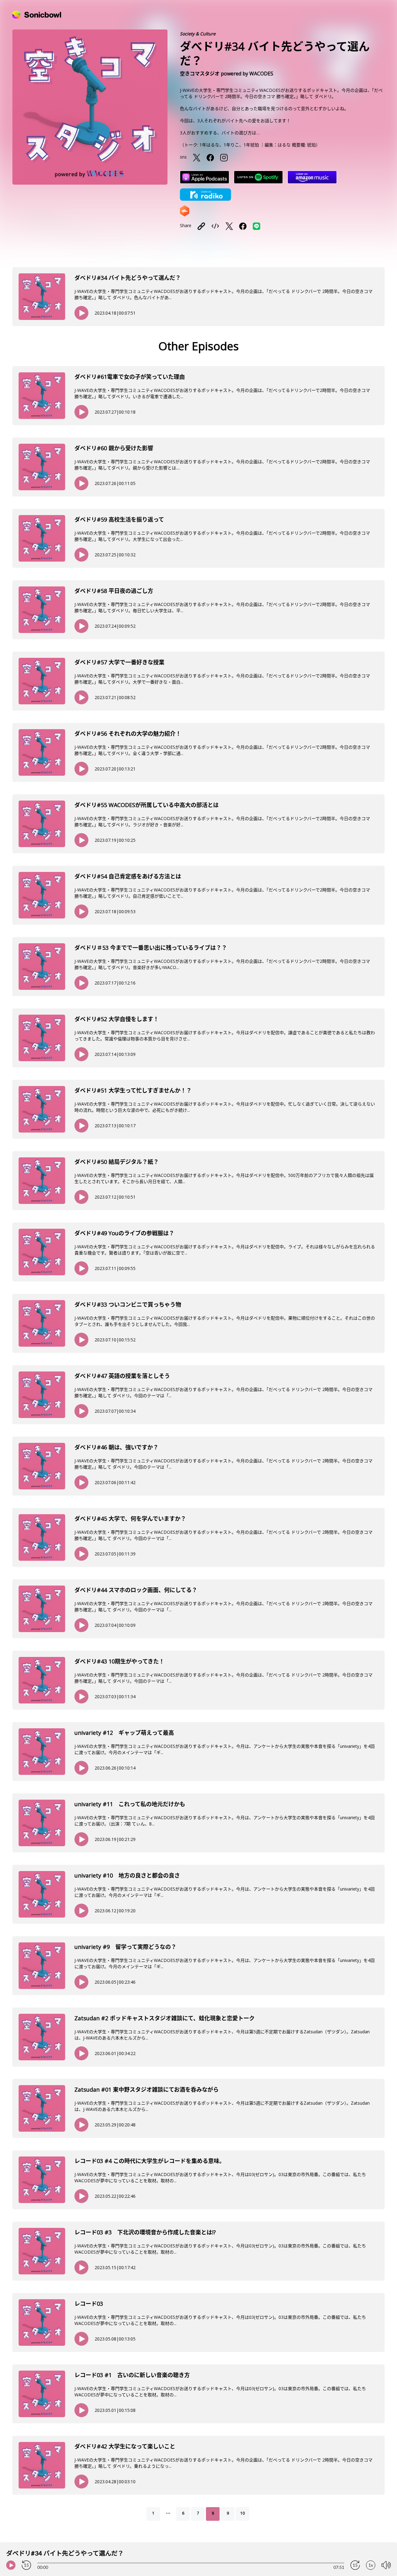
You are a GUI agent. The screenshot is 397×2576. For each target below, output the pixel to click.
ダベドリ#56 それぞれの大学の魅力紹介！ (128, 734)
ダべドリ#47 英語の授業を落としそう (122, 1376)
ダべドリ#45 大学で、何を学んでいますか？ (130, 1519)
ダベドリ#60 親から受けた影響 (114, 448)
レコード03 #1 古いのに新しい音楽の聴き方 (132, 2375)
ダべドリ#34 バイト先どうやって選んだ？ (128, 278)
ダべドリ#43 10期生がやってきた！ (119, 1661)
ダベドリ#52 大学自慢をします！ (117, 1019)
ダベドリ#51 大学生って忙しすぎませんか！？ (133, 1090)
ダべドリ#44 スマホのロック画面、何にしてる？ (136, 1590)
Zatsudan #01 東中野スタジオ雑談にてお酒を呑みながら (147, 2089)
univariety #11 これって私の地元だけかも (130, 1804)
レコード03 (89, 2304)
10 (243, 2513)
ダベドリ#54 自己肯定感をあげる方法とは (128, 876)
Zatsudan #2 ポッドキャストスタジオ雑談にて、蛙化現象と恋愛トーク (165, 2018)
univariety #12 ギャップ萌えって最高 (124, 1733)
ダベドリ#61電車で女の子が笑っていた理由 (130, 377)
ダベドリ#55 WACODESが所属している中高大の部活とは (147, 805)
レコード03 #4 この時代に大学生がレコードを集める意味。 (150, 2161)
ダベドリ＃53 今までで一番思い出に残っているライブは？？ (151, 948)
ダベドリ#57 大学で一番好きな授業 (119, 662)
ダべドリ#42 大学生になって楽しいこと (125, 2446)
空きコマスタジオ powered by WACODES (227, 74)
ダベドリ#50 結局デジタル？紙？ (117, 1162)
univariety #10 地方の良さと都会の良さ (127, 1875)
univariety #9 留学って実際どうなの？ (125, 1947)
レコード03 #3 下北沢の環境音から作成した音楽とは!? (145, 2232)
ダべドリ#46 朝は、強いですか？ (116, 1447)
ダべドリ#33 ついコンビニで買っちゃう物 (128, 1304)
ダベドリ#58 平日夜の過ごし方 (114, 591)
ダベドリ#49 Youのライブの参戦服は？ (124, 1233)
